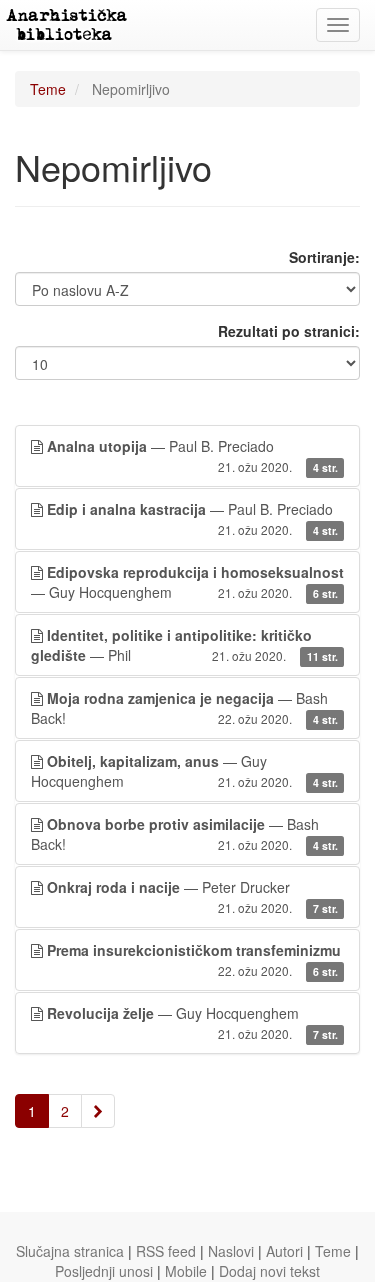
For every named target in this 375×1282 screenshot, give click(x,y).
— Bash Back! (184, 708)
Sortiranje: (324, 257)
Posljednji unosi (104, 1271)
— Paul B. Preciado (192, 455)
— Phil (184, 645)
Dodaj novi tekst (269, 1271)
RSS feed (166, 1251)
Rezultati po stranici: (289, 331)
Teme (48, 89)
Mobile (186, 1271)
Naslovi (231, 1251)
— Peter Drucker (192, 896)
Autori (284, 1251)
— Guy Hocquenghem (187, 582)
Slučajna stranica (70, 1251)
